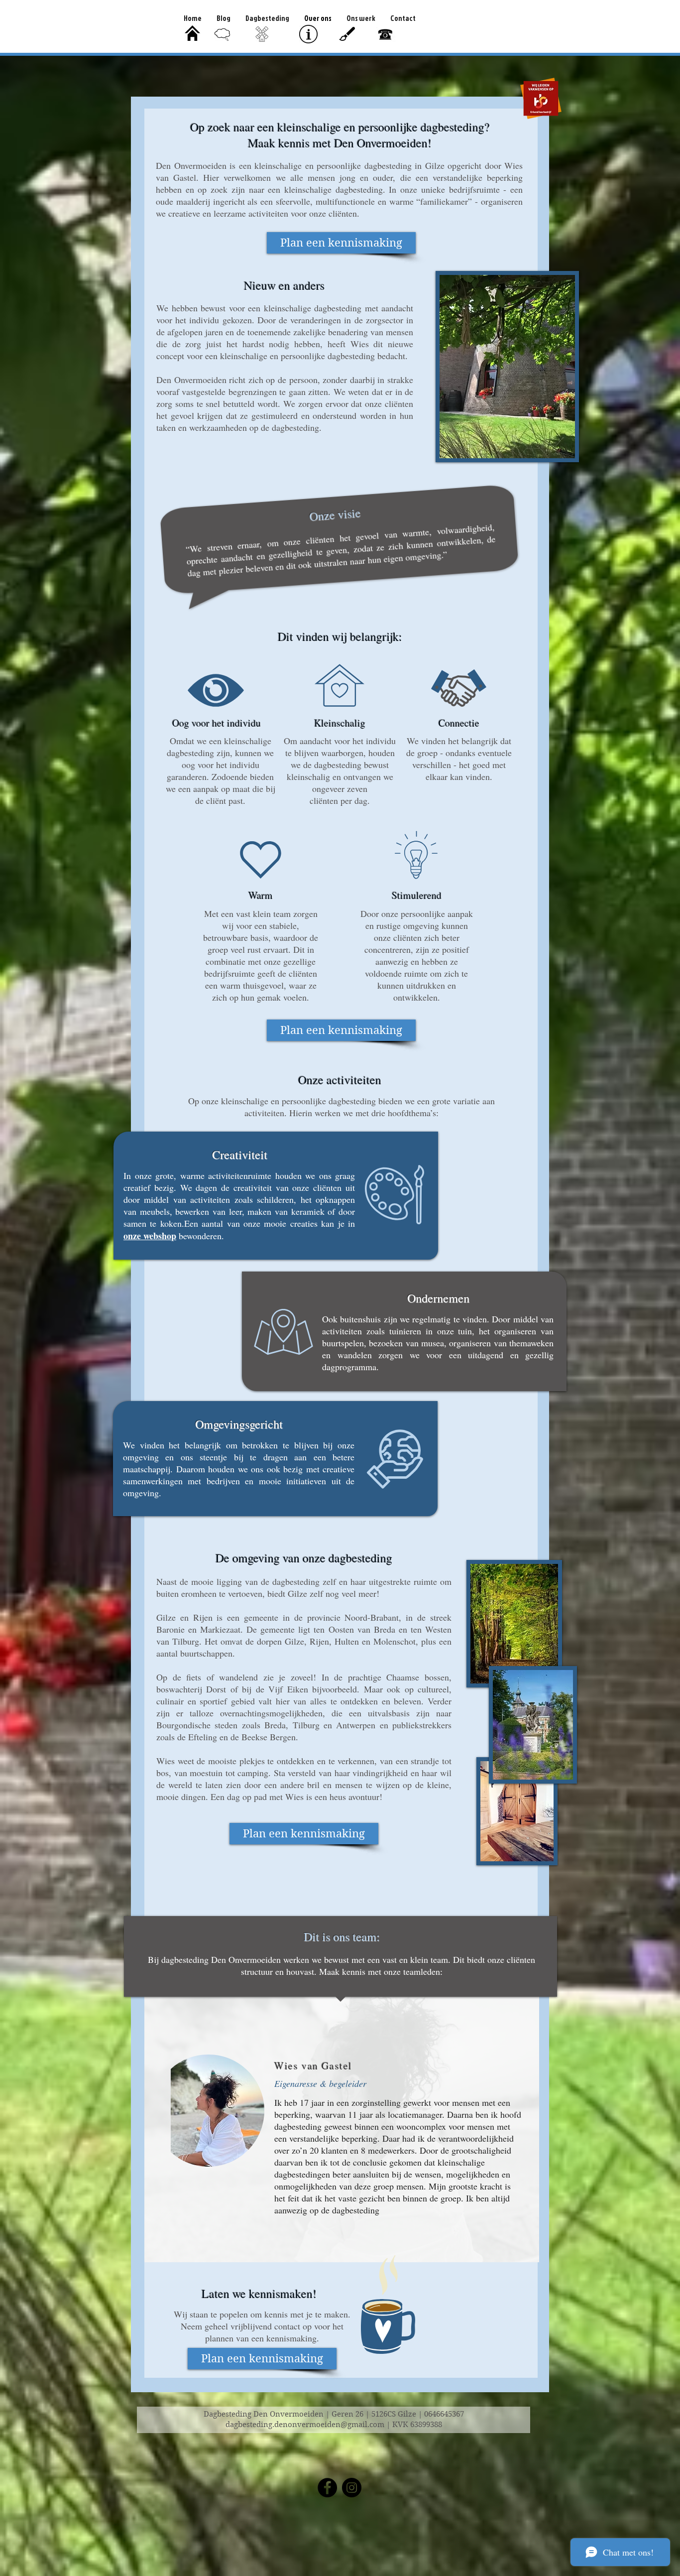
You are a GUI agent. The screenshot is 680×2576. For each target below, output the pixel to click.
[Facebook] (327, 2488)
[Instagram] (352, 2488)
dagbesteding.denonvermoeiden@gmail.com (305, 2425)
